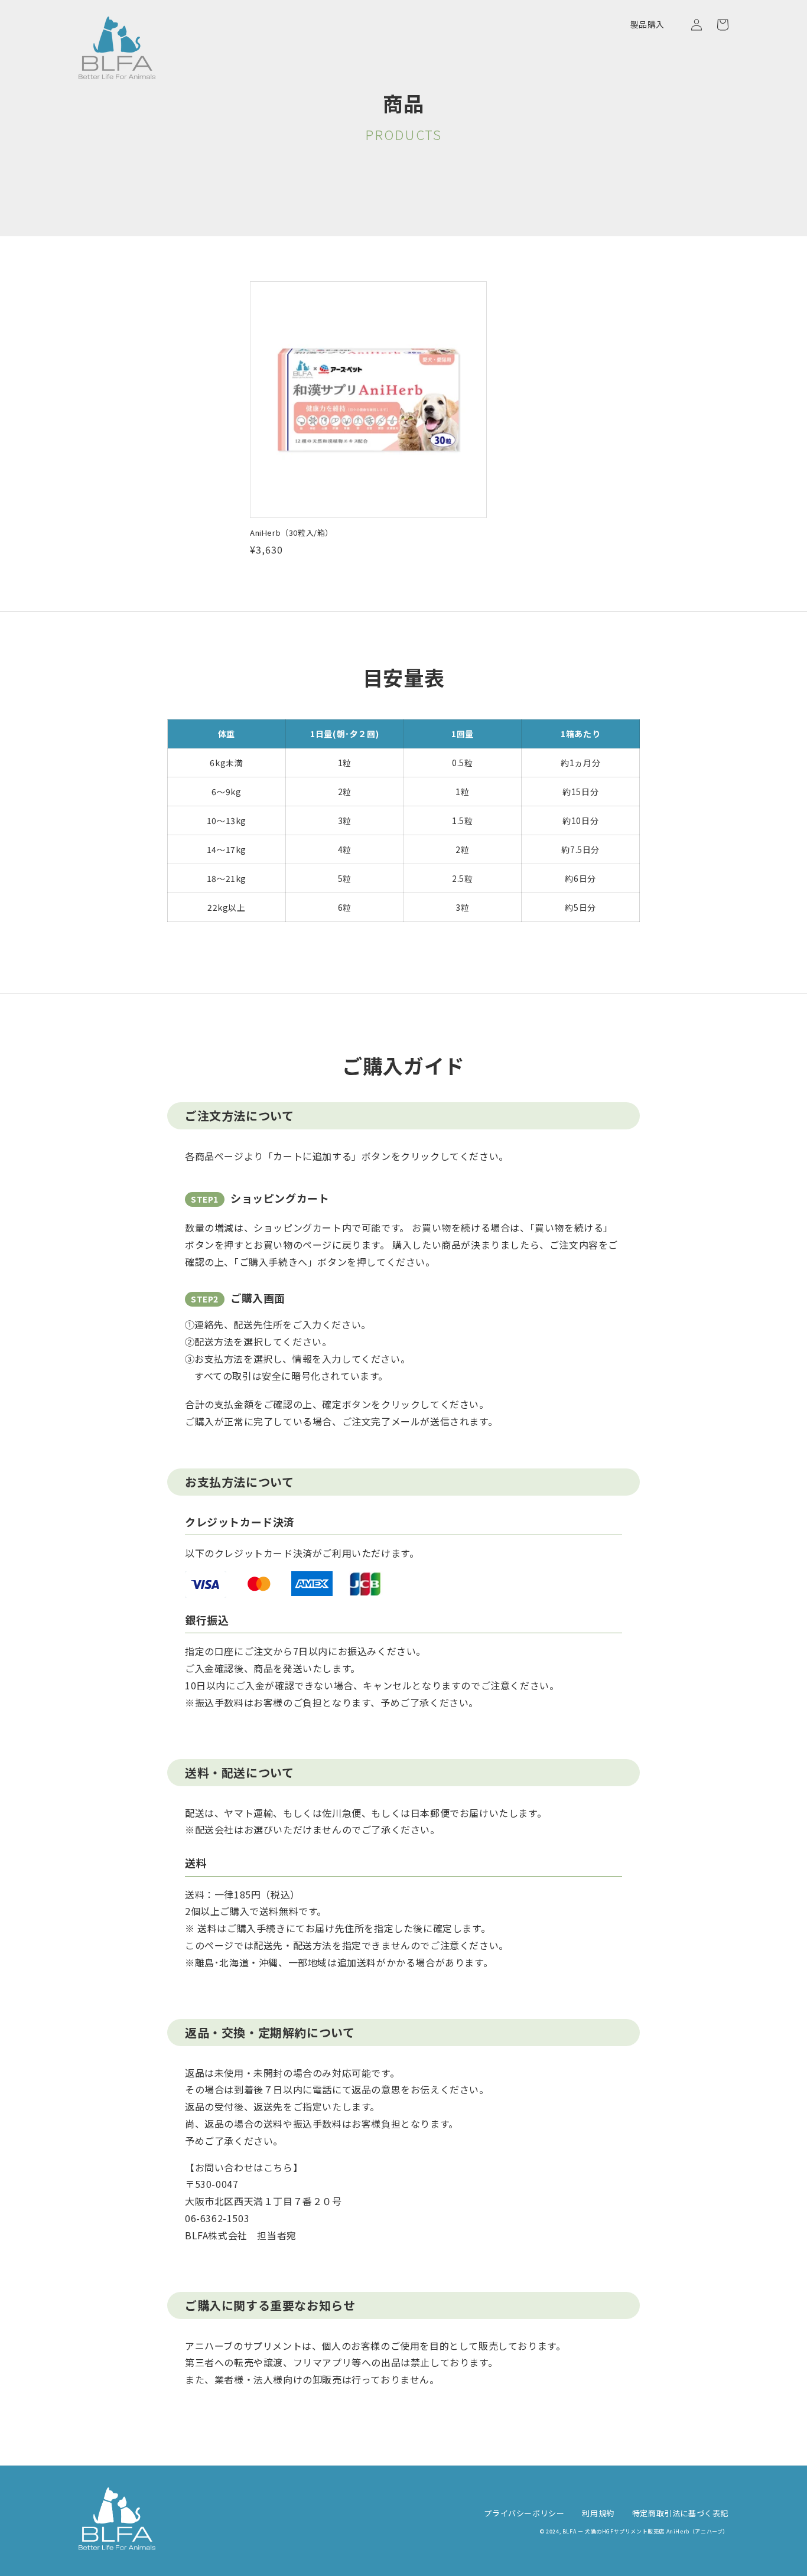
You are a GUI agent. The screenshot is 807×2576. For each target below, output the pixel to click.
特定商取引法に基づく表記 (680, 2513)
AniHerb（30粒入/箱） (292, 533)
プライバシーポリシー (524, 2513)
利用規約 (598, 2513)
